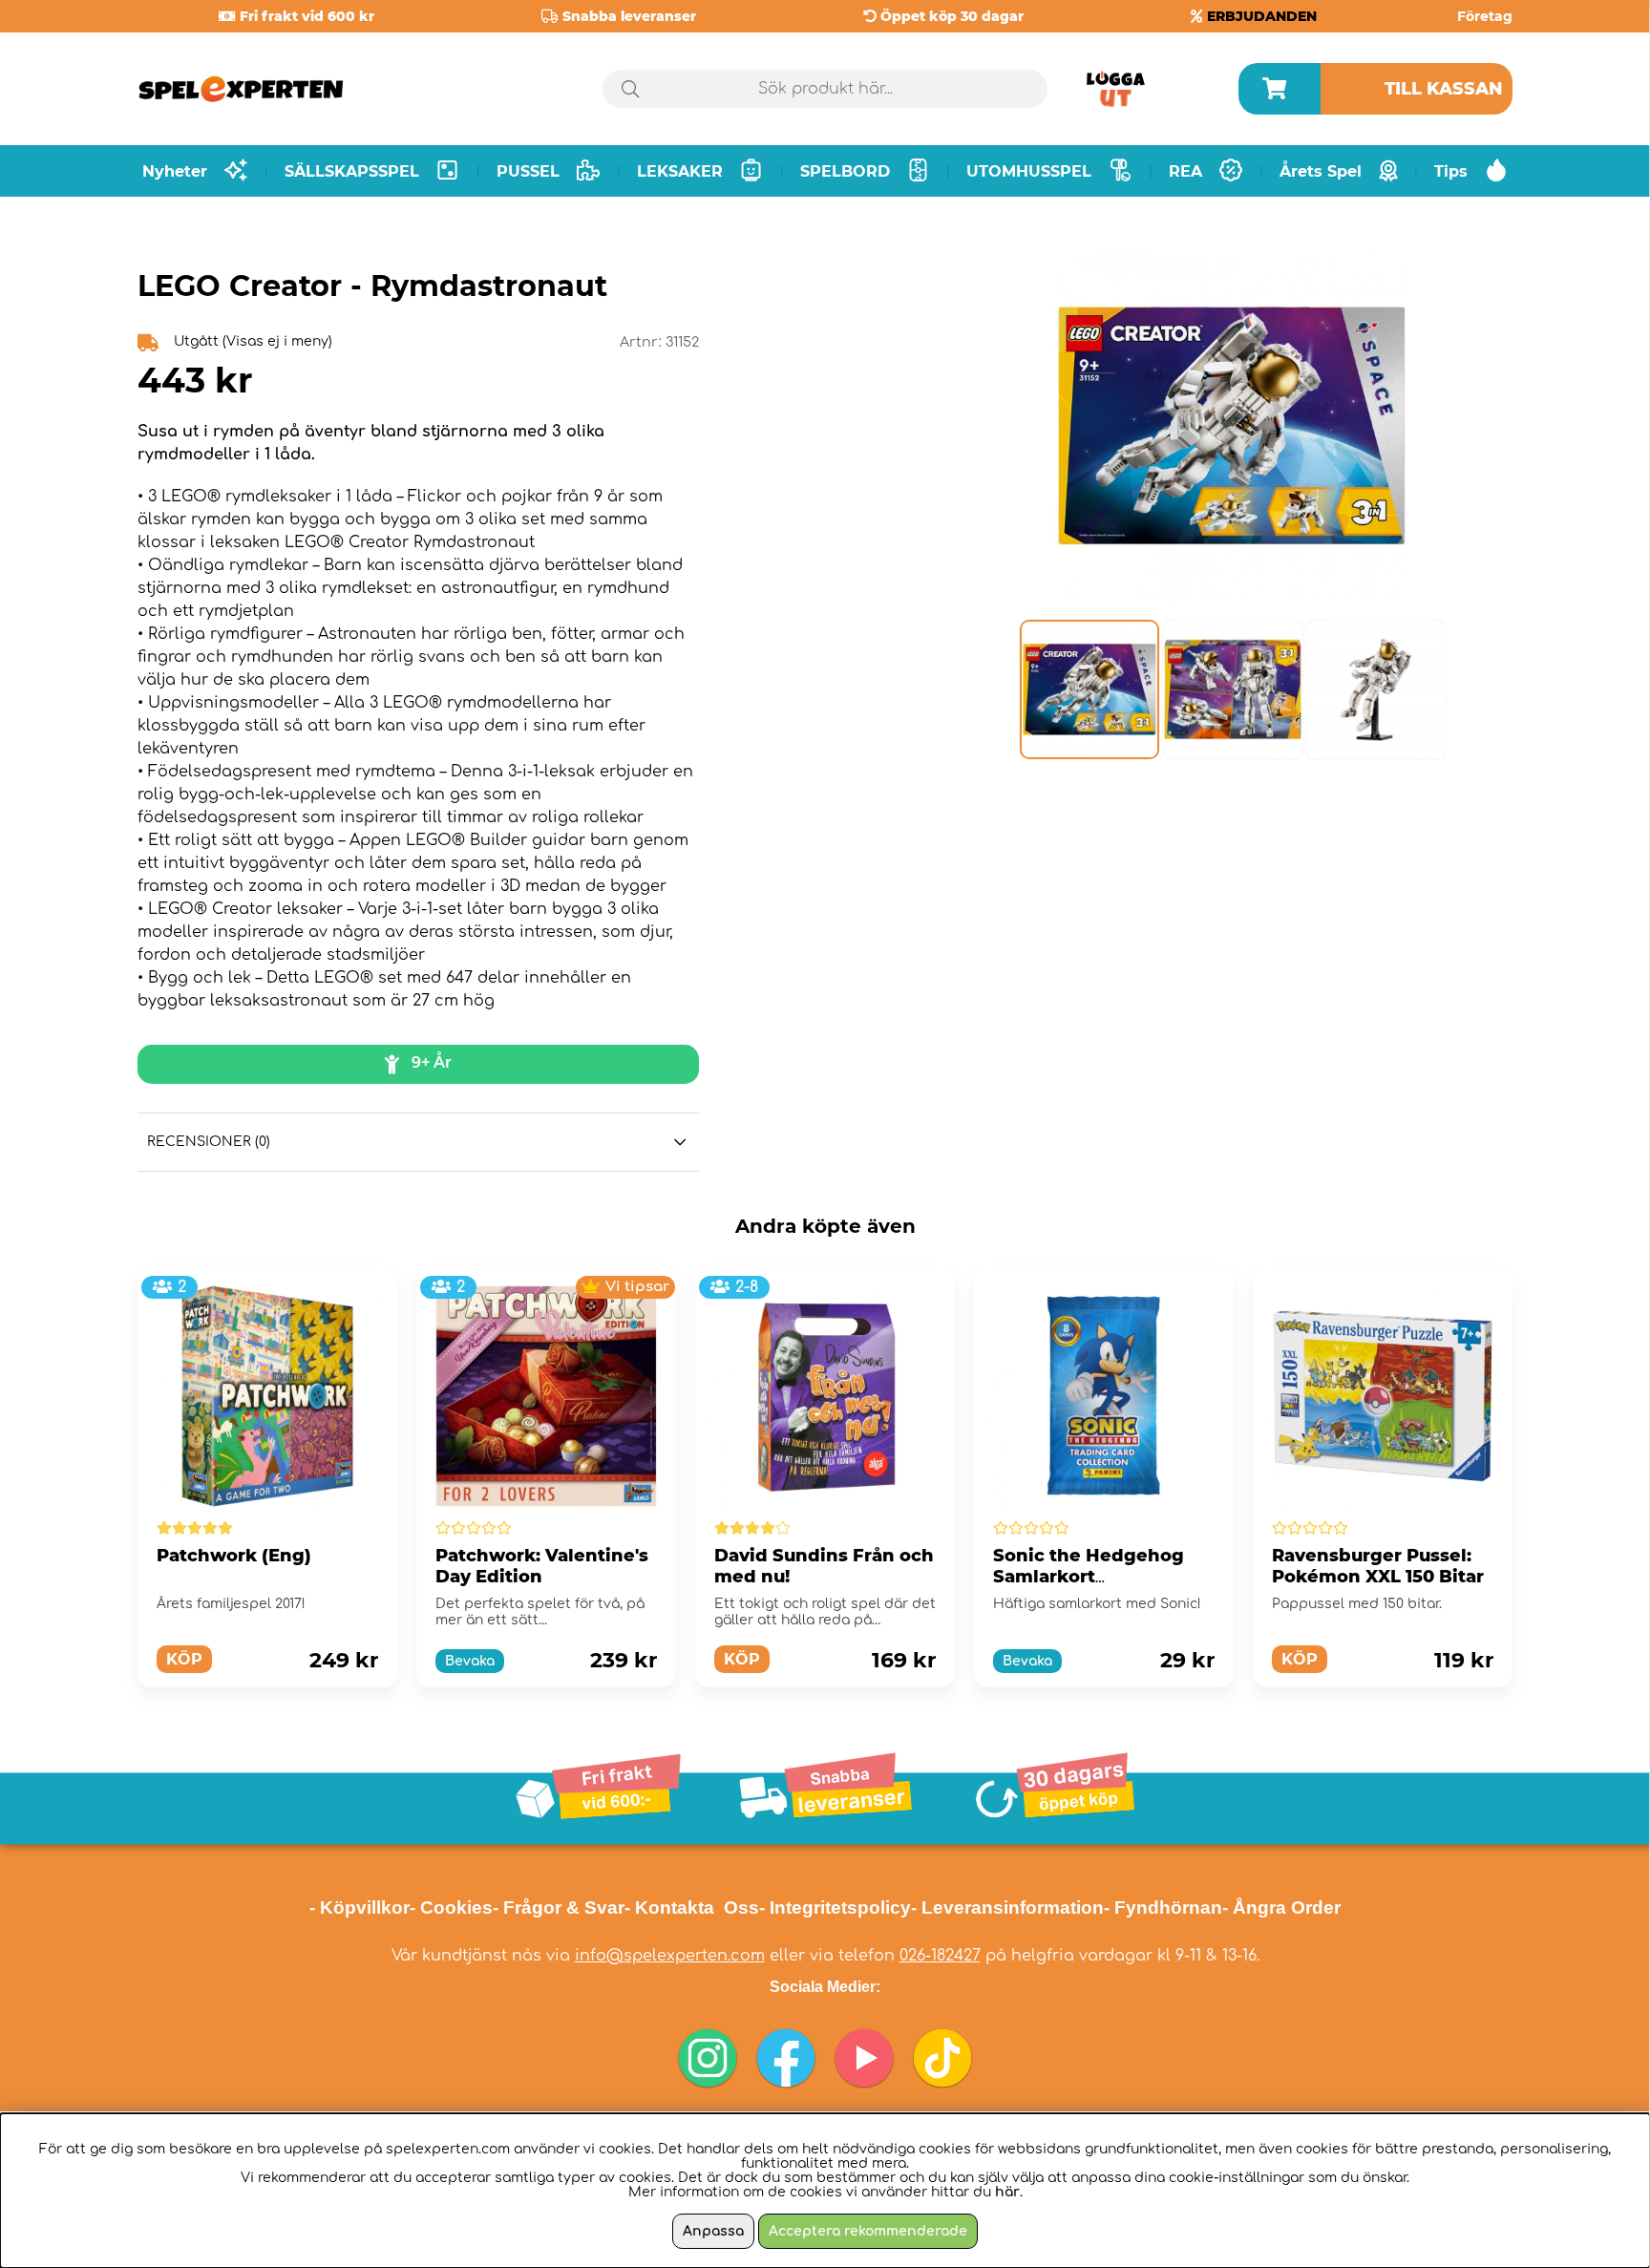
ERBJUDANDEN (1262, 16)
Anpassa (713, 2231)
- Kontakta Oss (692, 1908)
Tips (1451, 171)
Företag (1485, 16)
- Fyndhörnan (1163, 1908)
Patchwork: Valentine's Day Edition (542, 1566)
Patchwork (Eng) (234, 1556)
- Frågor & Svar (559, 1908)
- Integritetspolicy (835, 1908)
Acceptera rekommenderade (868, 2231)
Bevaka (470, 1661)
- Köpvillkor (360, 1908)
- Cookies (451, 1908)
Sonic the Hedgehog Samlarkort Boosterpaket (1089, 1577)
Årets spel (1321, 171)
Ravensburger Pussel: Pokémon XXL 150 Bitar (1378, 1566)
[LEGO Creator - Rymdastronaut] (1089, 689)
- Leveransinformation (1007, 1908)
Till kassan (1444, 89)
